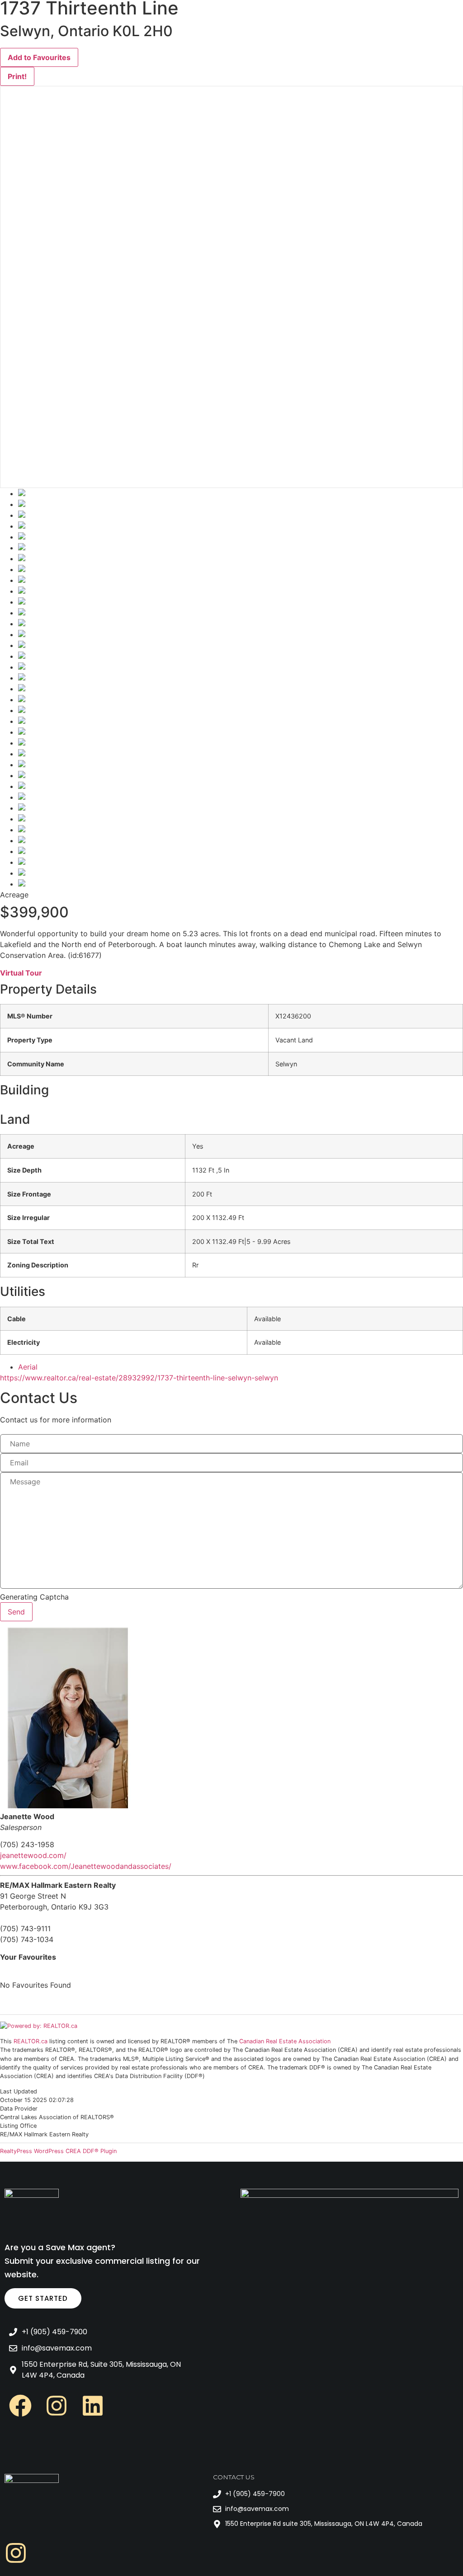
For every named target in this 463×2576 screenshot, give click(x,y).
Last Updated (19, 2092)
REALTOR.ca (31, 2041)
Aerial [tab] (28, 1367)
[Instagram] (57, 2406)
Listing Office (18, 2126)
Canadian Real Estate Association (285, 2041)
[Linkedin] (93, 2406)
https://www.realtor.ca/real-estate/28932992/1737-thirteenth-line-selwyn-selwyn (139, 1378)
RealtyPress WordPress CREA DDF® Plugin (58, 2151)
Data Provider (19, 2109)
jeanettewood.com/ (33, 1855)
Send (16, 1612)
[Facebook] (20, 2406)
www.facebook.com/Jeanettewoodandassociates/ (86, 1866)
